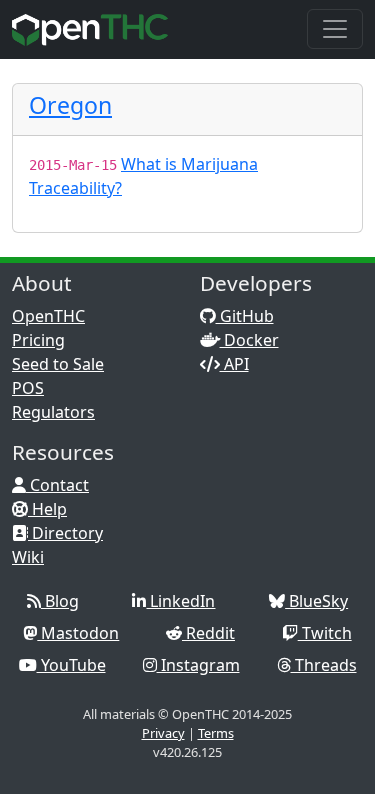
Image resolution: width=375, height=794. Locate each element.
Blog (60, 601)
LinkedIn (180, 601)
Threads (324, 665)
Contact (57, 485)
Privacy (163, 733)
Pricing (38, 340)
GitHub (245, 316)
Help (47, 509)
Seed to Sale (58, 364)
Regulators (53, 412)
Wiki (28, 557)
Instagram (198, 665)
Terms (216, 733)
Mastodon (78, 633)
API (234, 364)
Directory (65, 533)
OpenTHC (48, 316)
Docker (249, 340)
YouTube (71, 665)
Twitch (325, 633)
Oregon (70, 105)
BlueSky (316, 601)
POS (28, 388)
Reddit (208, 633)
